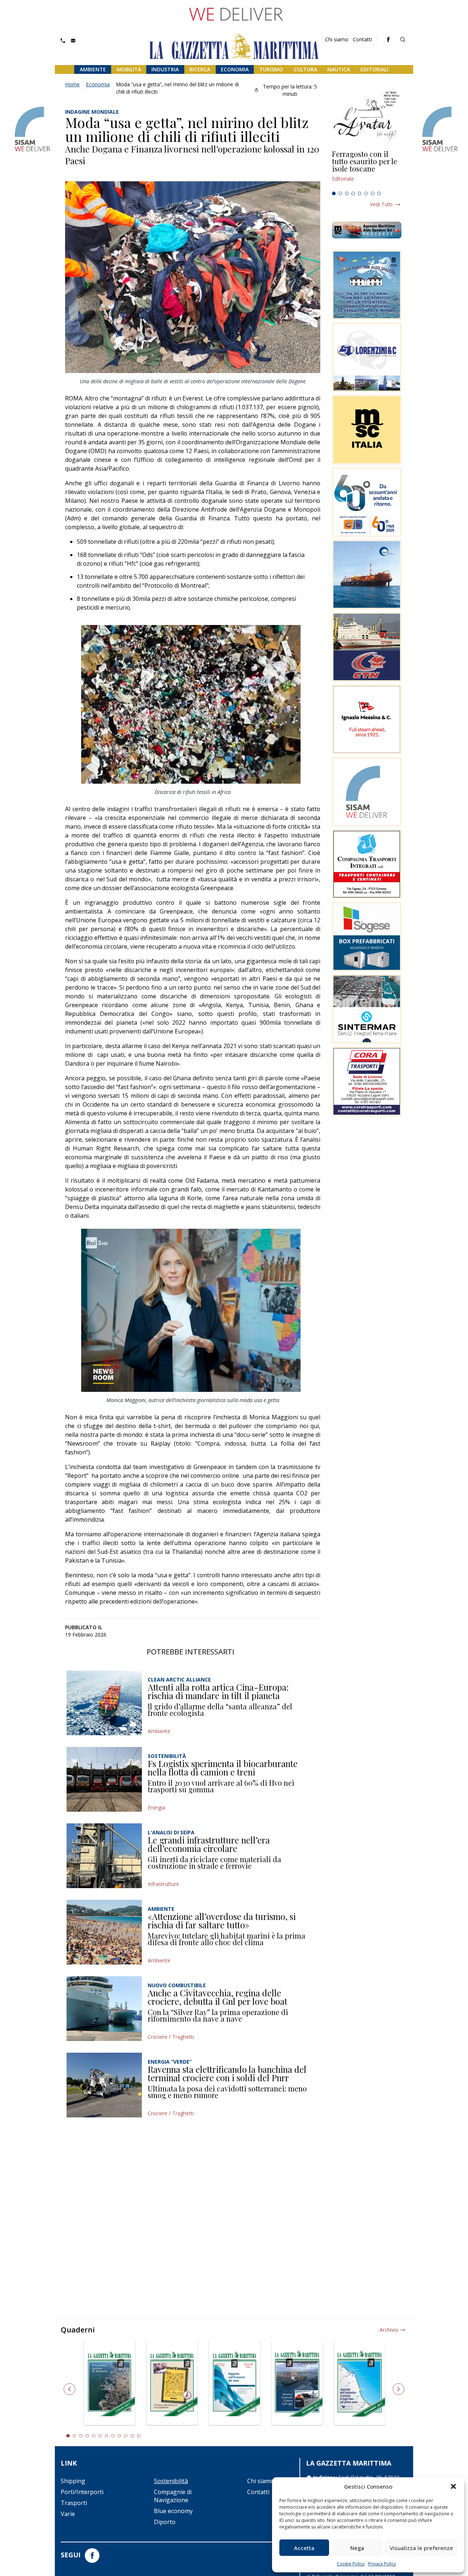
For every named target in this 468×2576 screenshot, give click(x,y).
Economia (235, 69)
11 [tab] (132, 2436)
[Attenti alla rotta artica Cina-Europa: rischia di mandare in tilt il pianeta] (104, 1703)
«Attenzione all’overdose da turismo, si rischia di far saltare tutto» (222, 1921)
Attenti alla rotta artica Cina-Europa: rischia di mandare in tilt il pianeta (218, 1691)
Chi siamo (337, 39)
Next (399, 2389)
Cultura (305, 69)
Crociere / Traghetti (171, 2037)
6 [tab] (366, 193)
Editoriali (374, 69)
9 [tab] (120, 2436)
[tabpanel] (367, 169)
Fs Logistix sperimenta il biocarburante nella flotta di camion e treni (223, 1768)
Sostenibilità (171, 2481)
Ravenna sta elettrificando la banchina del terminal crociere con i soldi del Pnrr (227, 2074)
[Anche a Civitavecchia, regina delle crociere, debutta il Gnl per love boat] (104, 2009)
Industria (165, 69)
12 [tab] (139, 2436)
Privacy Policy (382, 2564)
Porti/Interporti (82, 2492)
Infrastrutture (163, 1884)
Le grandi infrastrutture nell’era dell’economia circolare (209, 1844)
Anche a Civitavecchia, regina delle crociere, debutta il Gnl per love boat (218, 1997)
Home (72, 84)
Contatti (362, 39)
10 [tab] (126, 2436)
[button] (453, 2486)
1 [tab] (334, 193)
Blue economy (173, 2511)
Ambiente (93, 69)
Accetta (304, 2548)
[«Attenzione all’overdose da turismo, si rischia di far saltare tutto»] (104, 1932)
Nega (357, 2548)
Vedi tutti (381, 204)
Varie (68, 2514)
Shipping (73, 2481)
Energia (156, 1807)
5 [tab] (360, 193)
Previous (69, 2389)
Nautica (339, 69)
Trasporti (74, 2503)
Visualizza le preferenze (421, 2548)
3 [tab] (347, 193)
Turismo (271, 69)
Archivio (389, 2330)
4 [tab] (353, 193)
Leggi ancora (367, 169)
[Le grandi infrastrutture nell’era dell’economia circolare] (104, 1856)
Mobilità (129, 69)
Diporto (165, 2522)
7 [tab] (373, 193)
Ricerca (200, 69)
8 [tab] (379, 193)
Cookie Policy (351, 2564)
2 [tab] (340, 193)
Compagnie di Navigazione (173, 2496)
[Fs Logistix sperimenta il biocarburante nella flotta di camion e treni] (104, 1779)
